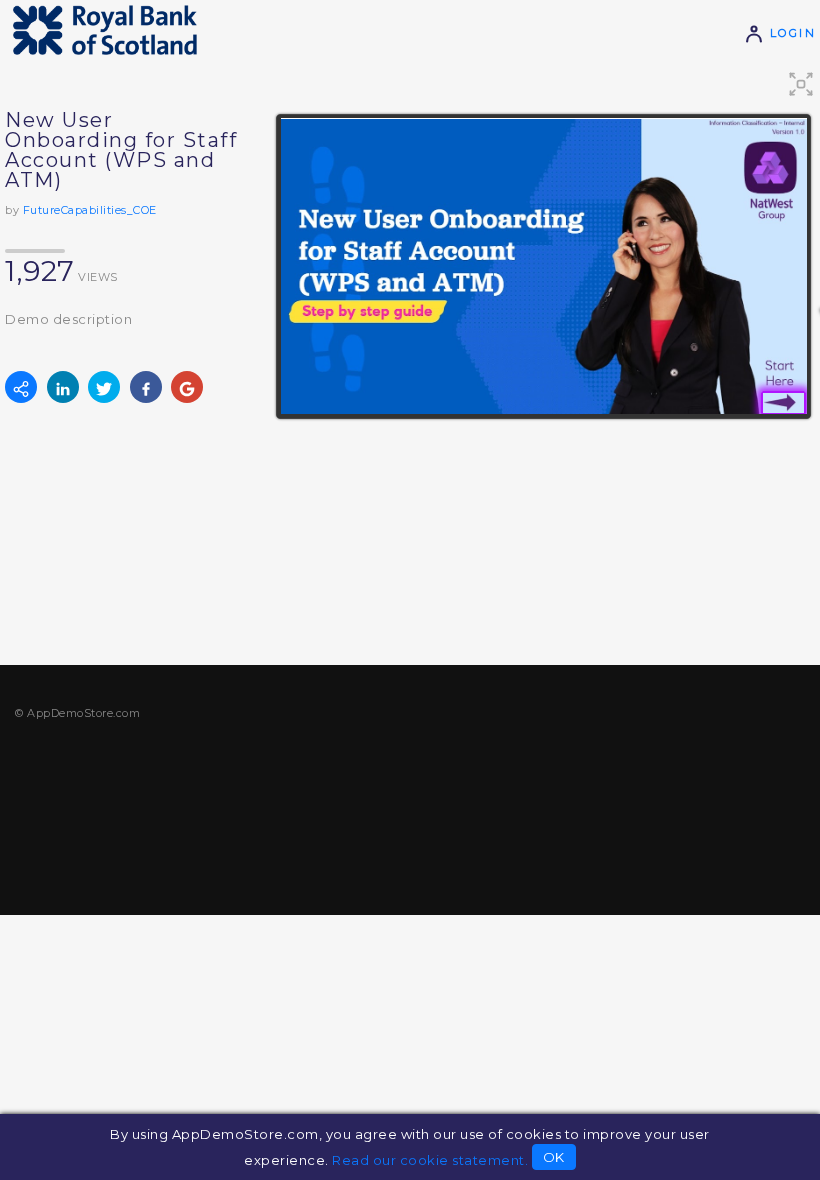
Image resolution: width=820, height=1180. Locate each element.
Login (790, 33)
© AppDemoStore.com (77, 713)
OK (554, 1157)
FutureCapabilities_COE (90, 210)
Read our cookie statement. (430, 1160)
